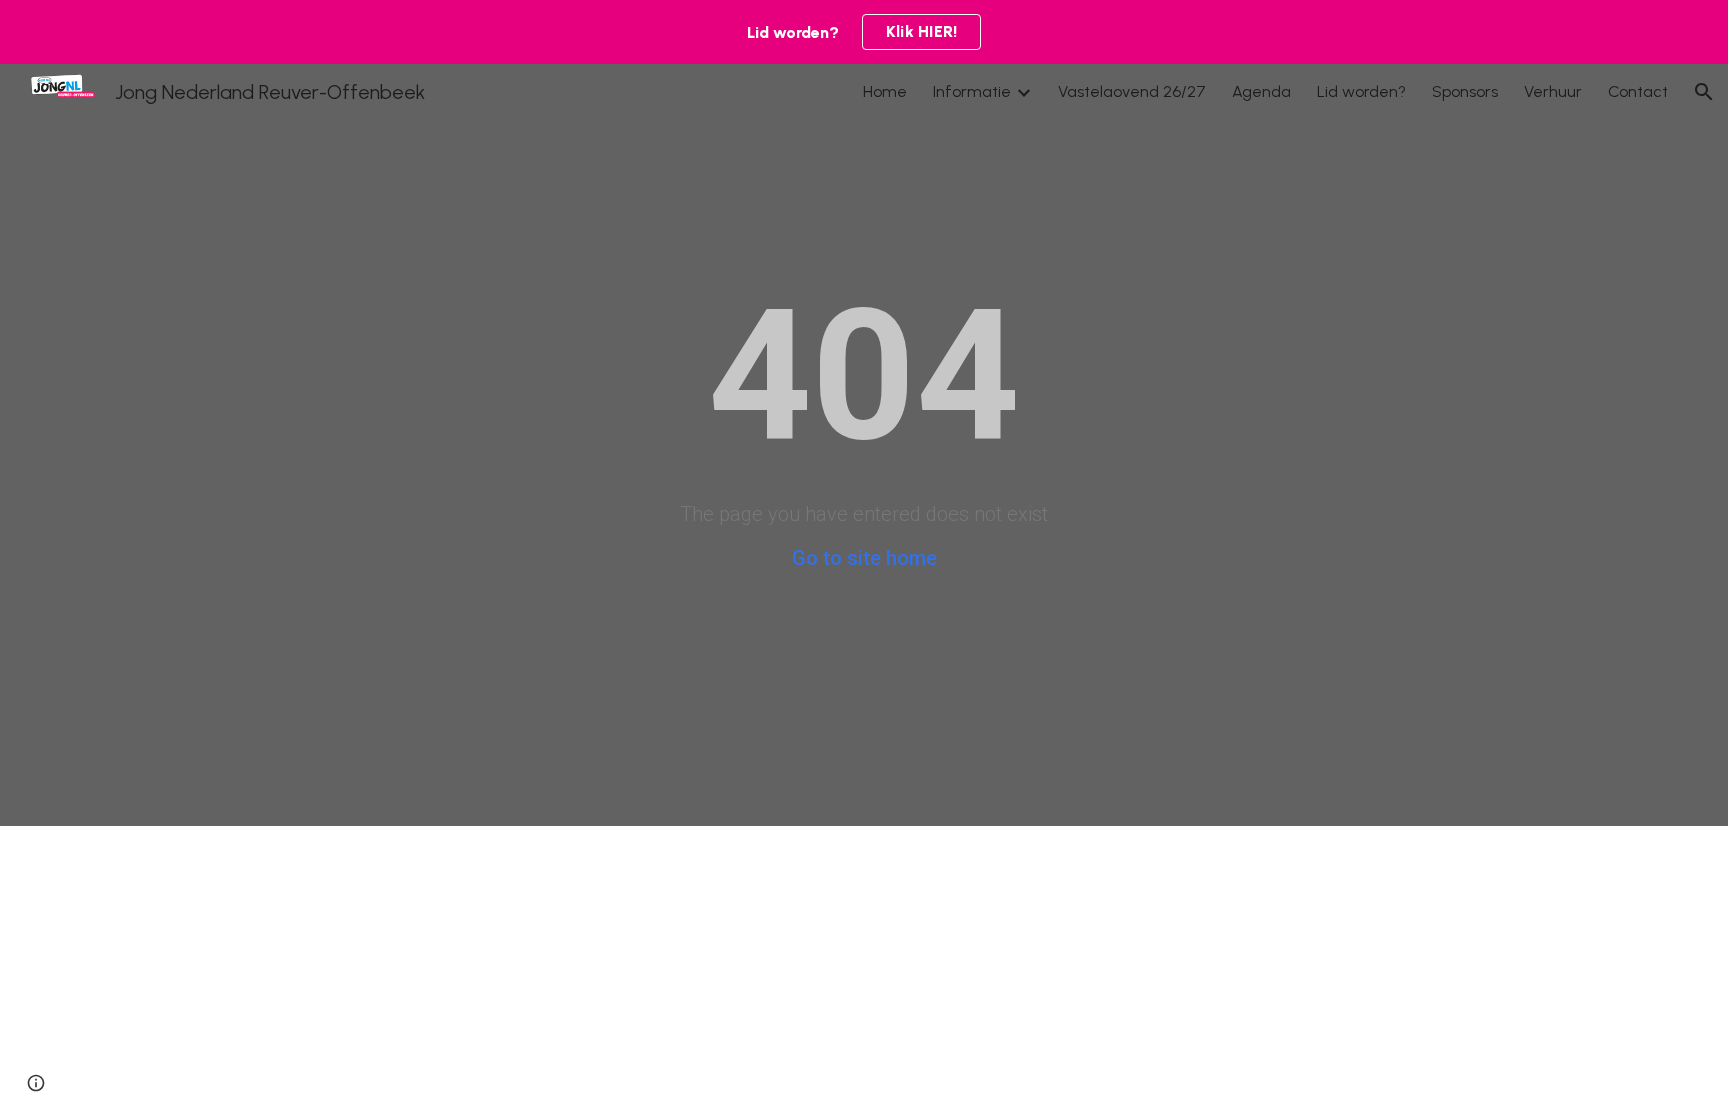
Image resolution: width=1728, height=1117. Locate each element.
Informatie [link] (972, 91)
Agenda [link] (1261, 91)
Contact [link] (1638, 91)
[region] (864, 32)
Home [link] (885, 91)
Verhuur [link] (1553, 91)
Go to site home (864, 558)
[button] (1704, 92)
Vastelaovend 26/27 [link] (1132, 91)
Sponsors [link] (1465, 91)
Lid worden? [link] (1361, 91)
